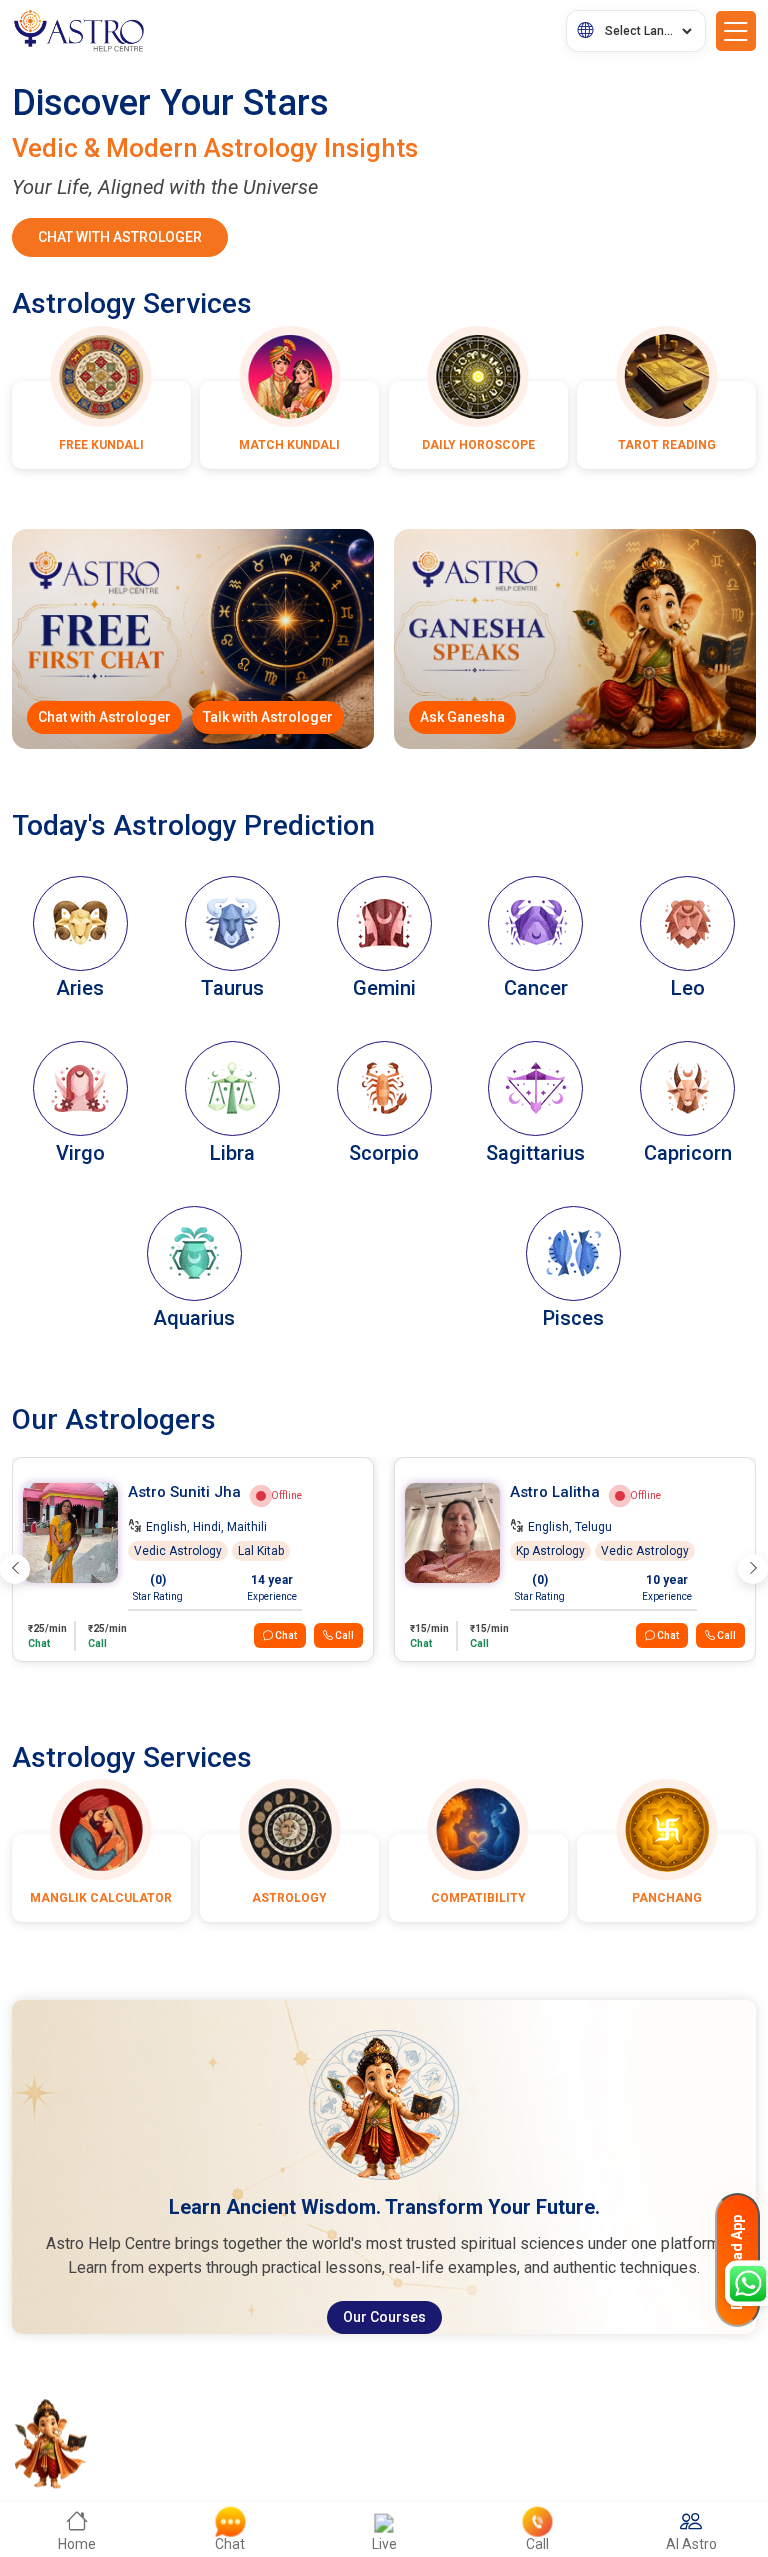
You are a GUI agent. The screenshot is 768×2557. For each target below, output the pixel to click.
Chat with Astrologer (104, 717)
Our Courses (384, 2317)
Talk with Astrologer (268, 717)
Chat (285, 1635)
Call (343, 1635)
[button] (15, 1569)
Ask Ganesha (462, 717)
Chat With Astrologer (120, 237)
